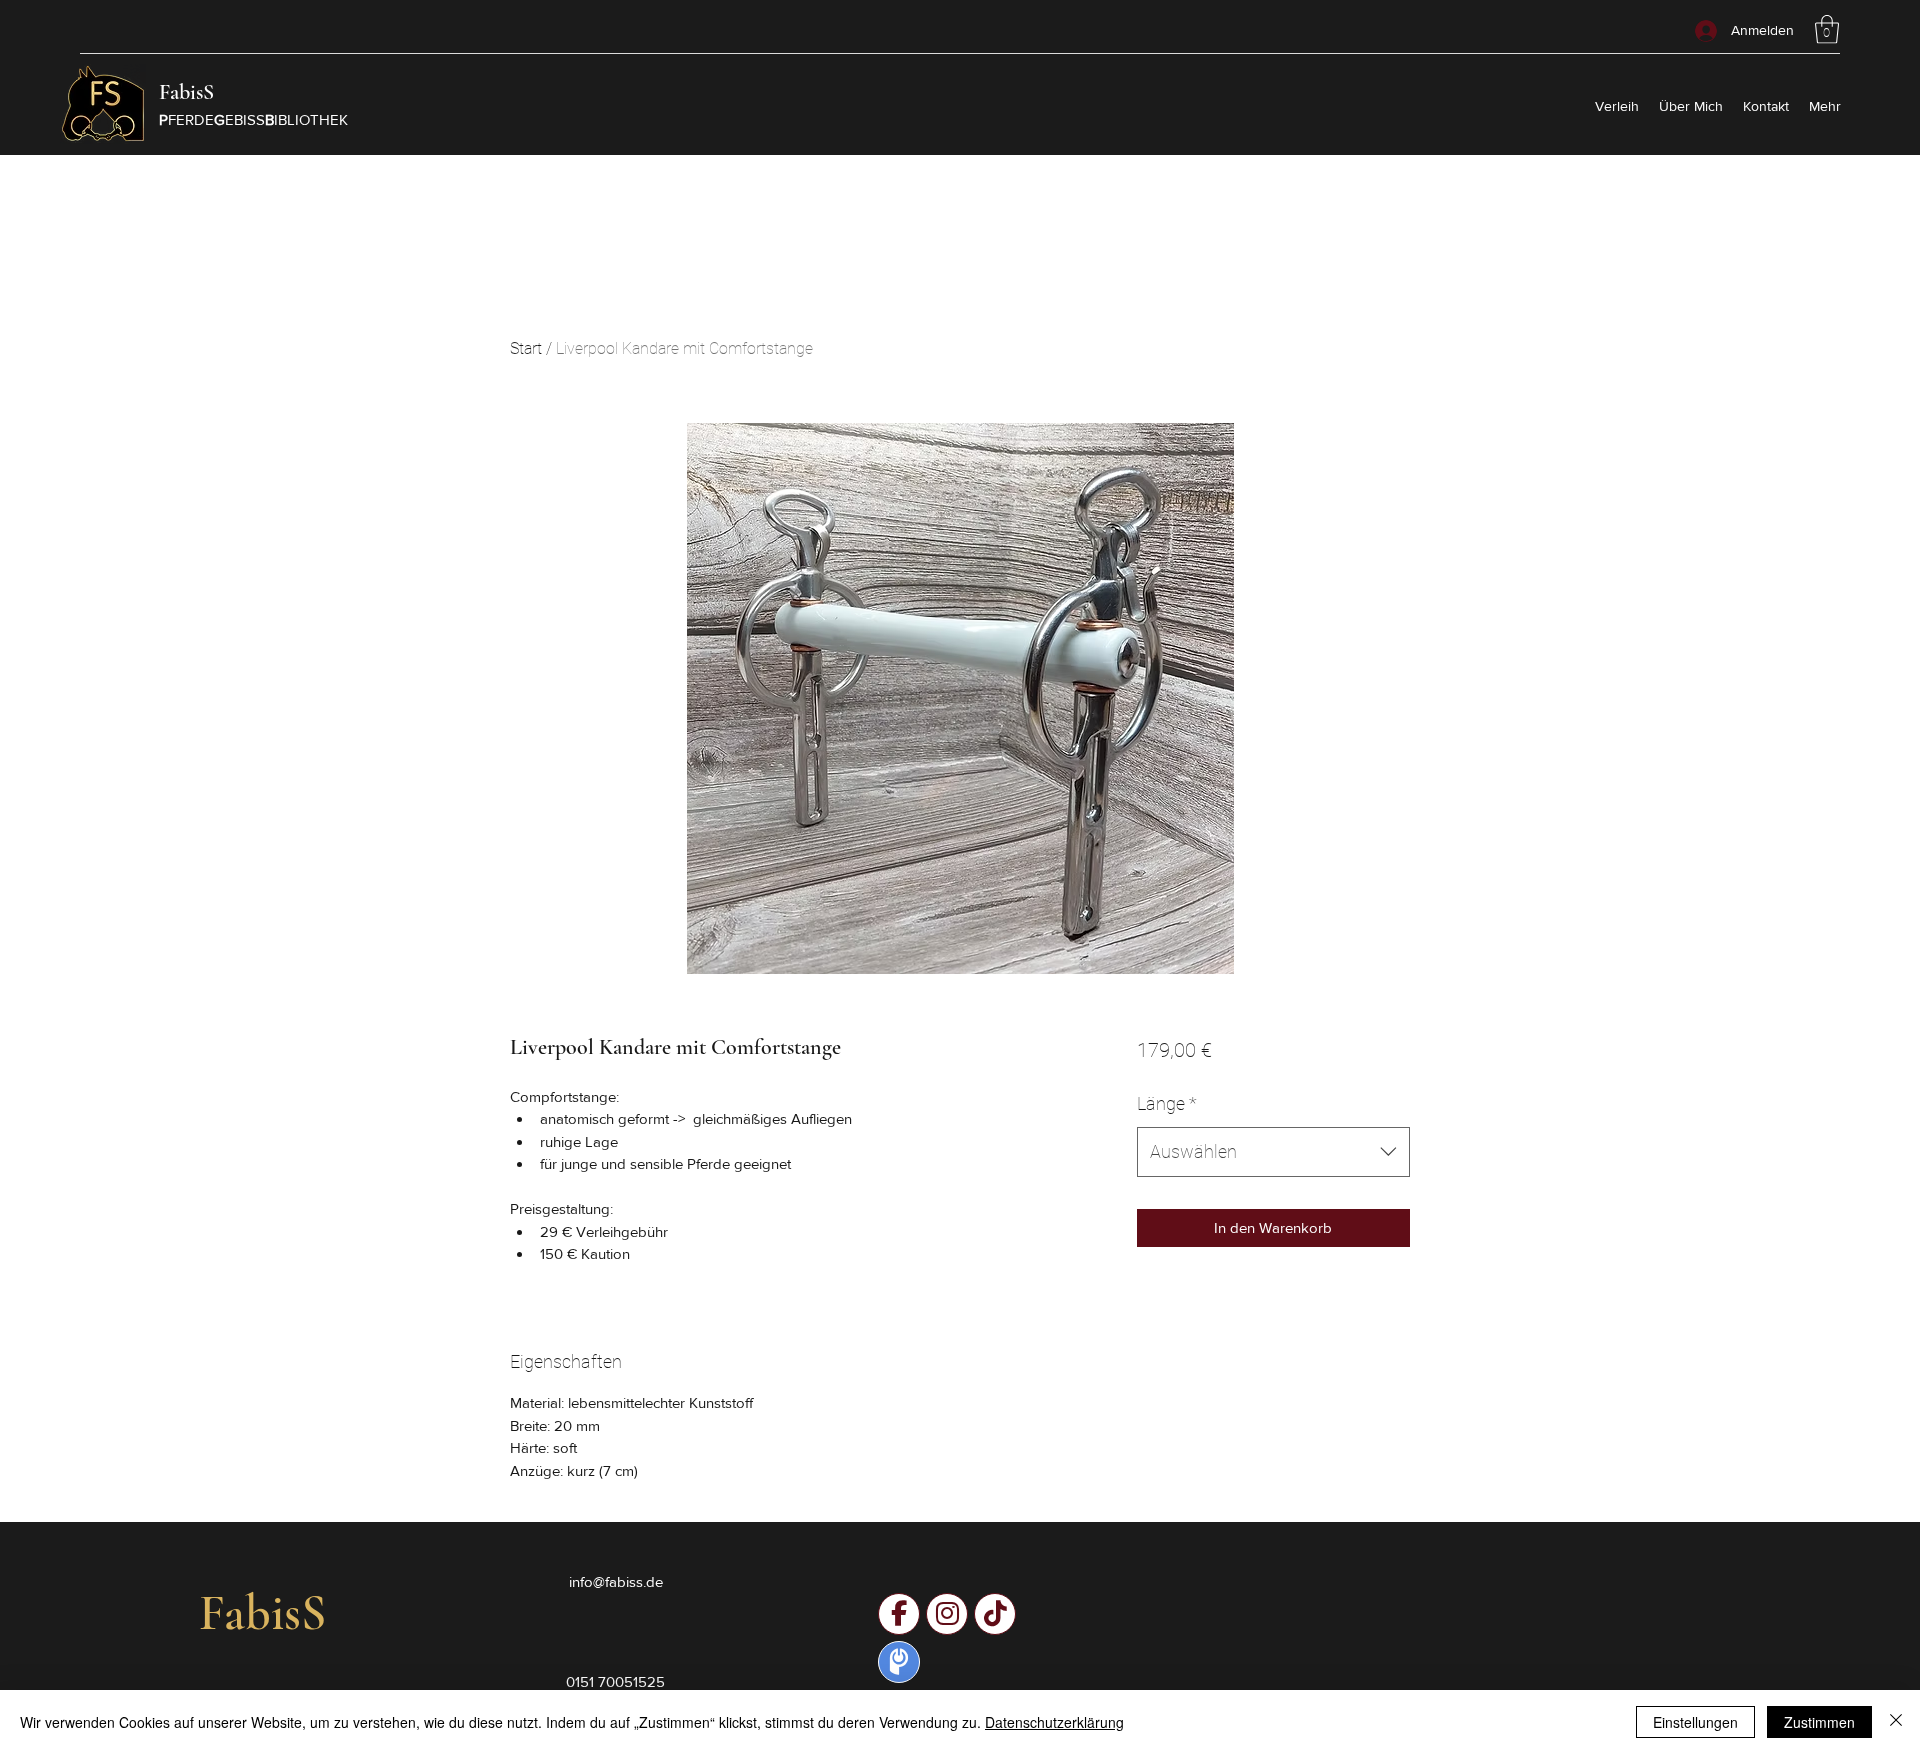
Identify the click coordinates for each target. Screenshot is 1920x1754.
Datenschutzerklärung (1054, 1722)
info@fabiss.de (616, 1581)
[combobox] (1273, 1152)
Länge (1167, 1103)
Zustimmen (1819, 1722)
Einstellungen (1695, 1722)
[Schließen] (1896, 1722)
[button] (1827, 29)
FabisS (186, 92)
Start (526, 348)
